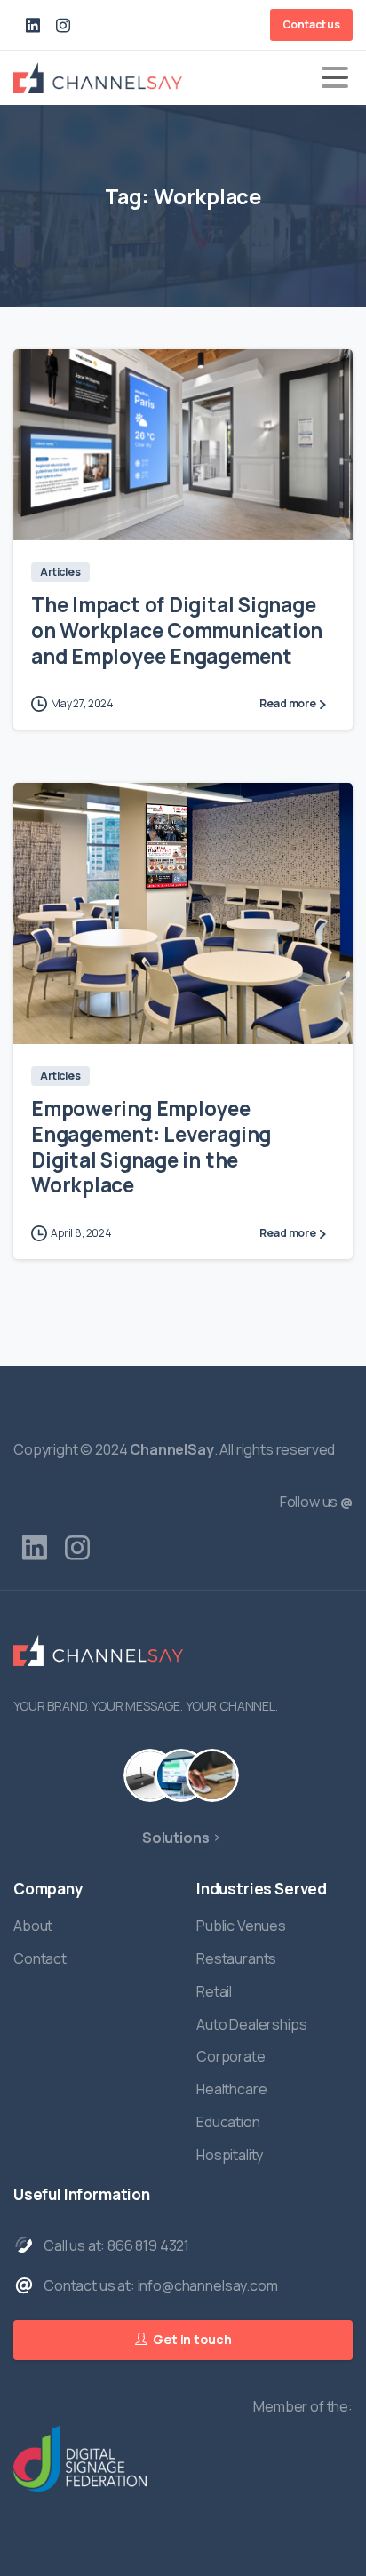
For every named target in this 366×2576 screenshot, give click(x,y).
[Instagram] (63, 25)
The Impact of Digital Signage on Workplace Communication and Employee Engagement (177, 630)
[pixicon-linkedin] (35, 1548)
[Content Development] (181, 1775)
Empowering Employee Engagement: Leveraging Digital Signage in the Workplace (151, 1147)
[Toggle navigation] (335, 77)
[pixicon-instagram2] (77, 1548)
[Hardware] (150, 1775)
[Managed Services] (212, 1775)
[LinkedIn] (33, 25)
